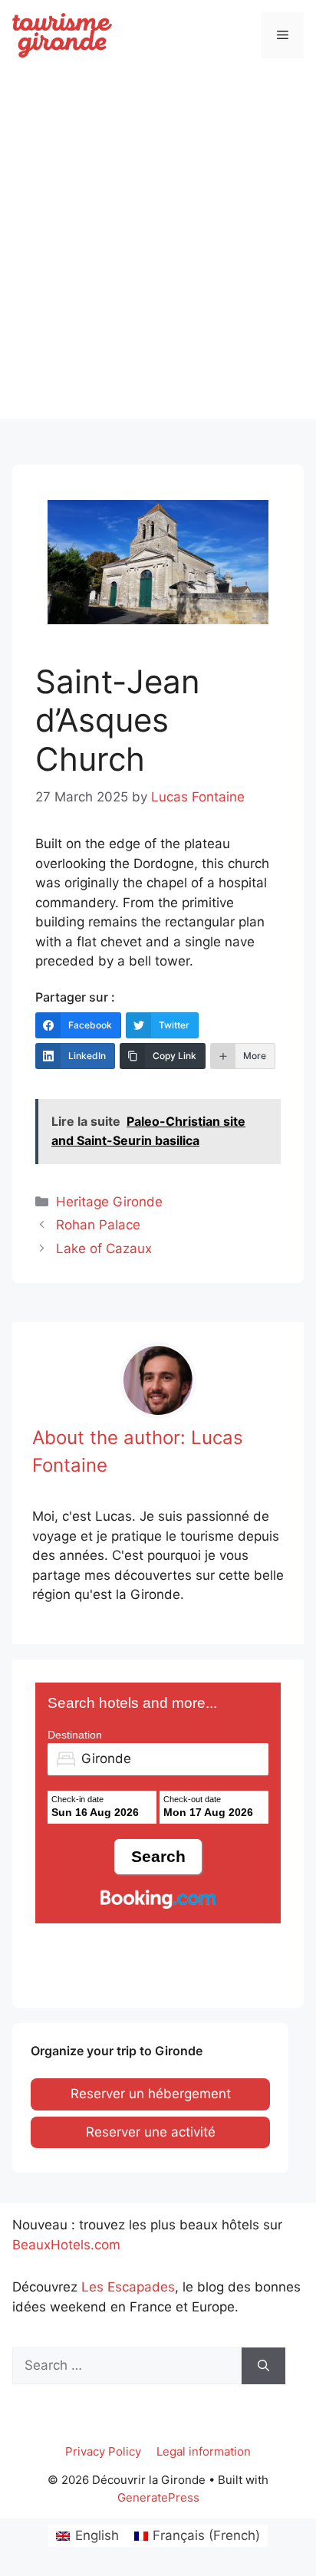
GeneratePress (158, 2497)
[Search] (263, 2366)
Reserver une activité (151, 2132)
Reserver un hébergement (151, 2094)
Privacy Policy (103, 2451)
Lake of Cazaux (104, 1249)
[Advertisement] (158, 261)
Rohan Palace (98, 1225)
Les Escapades (128, 2287)
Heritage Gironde (109, 1202)
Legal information (204, 2451)
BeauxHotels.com (66, 2245)
